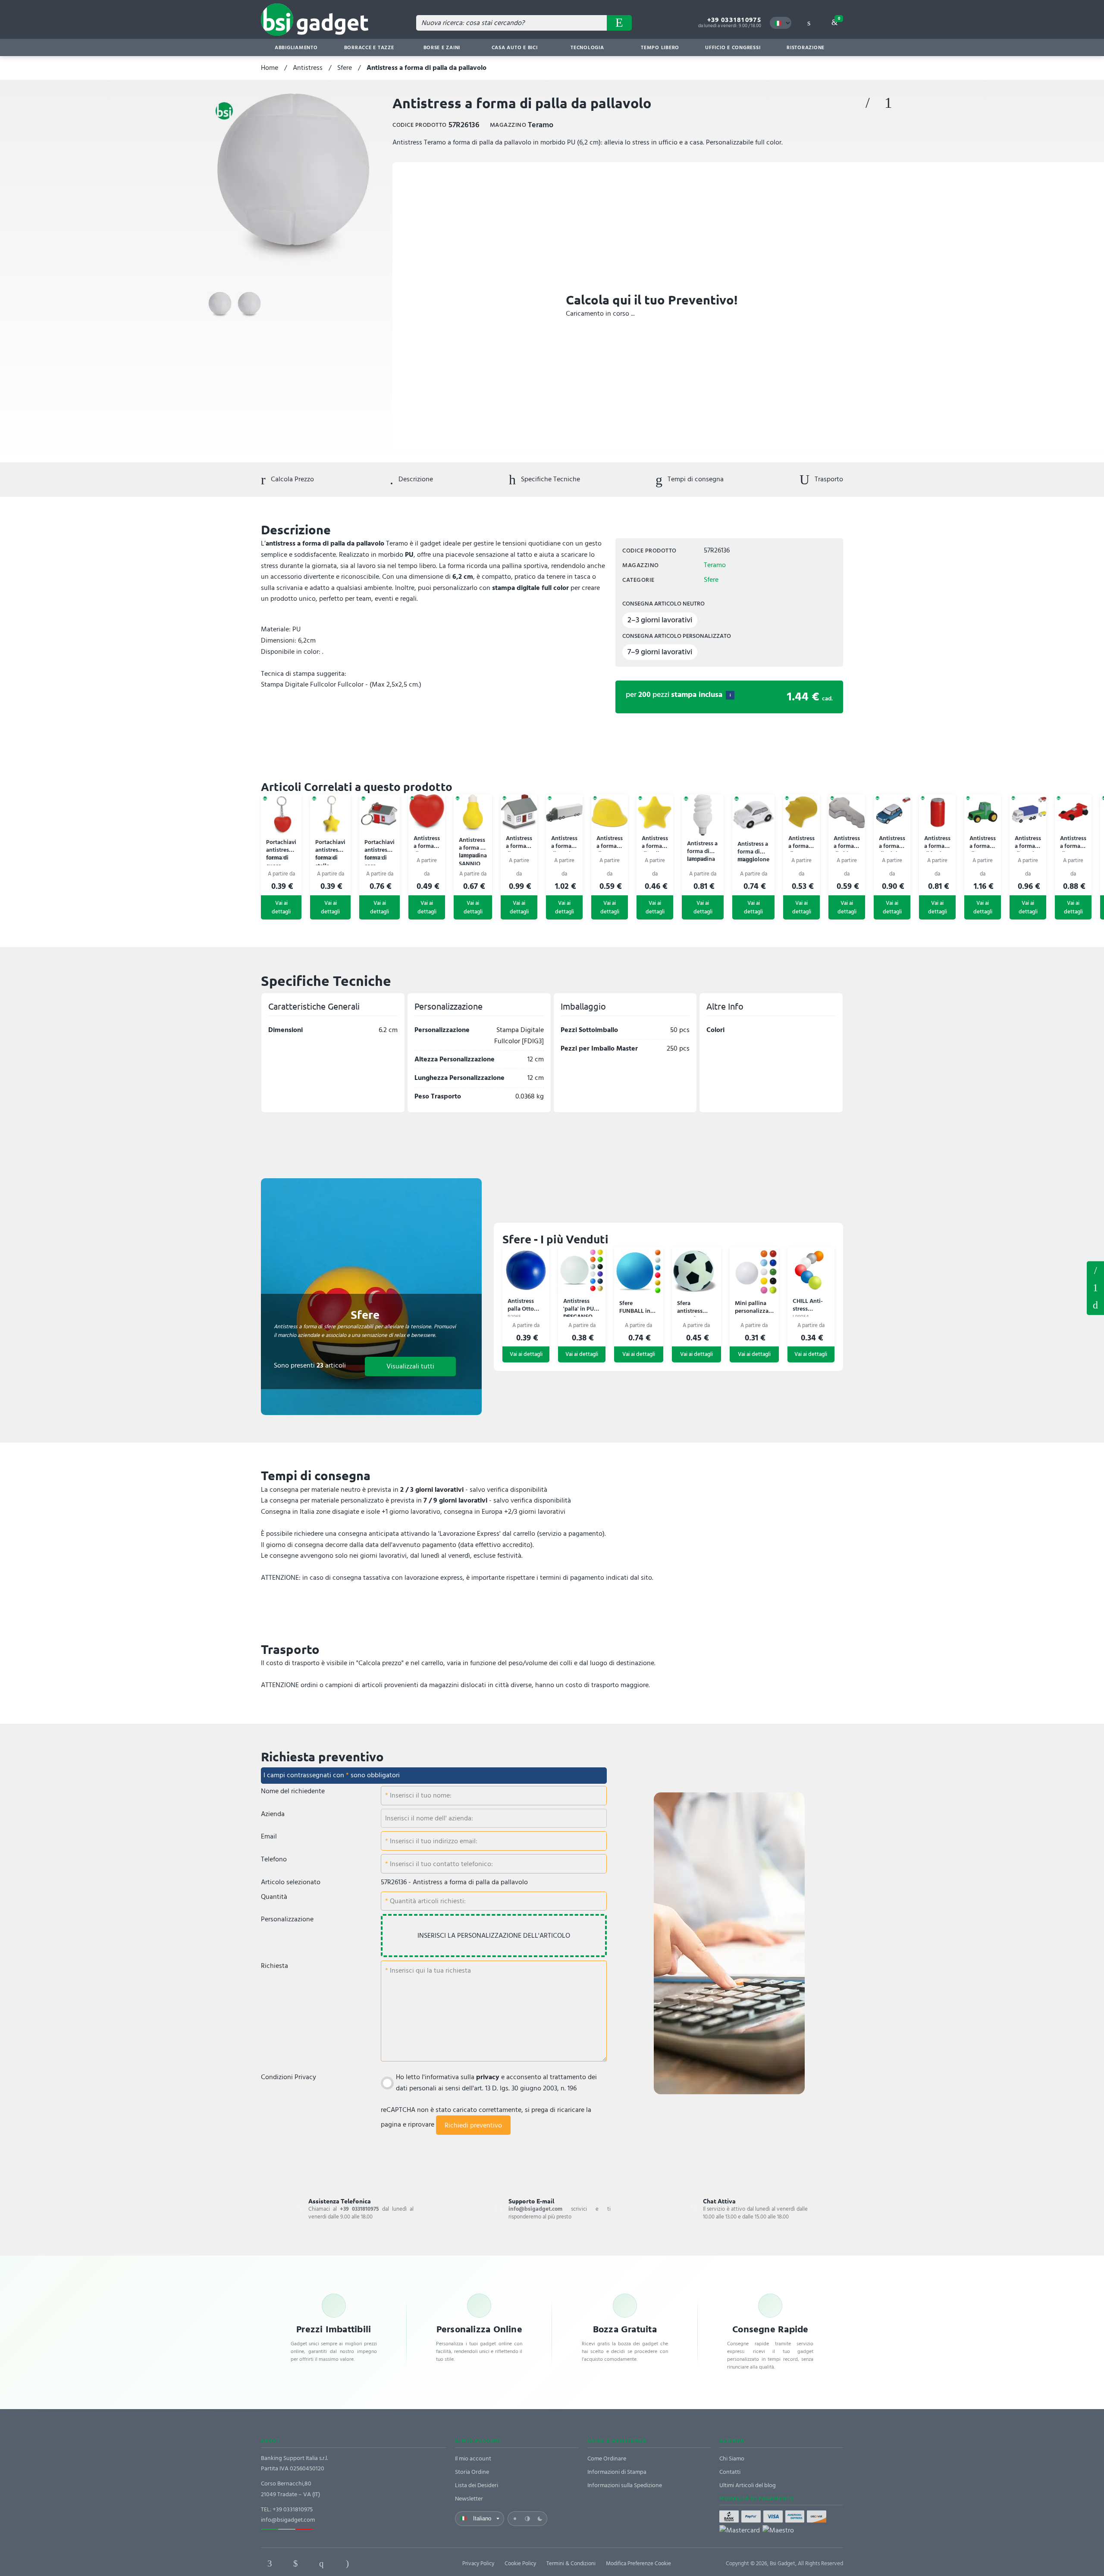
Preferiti (868, 103)
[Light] (515, 2519)
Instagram (347, 2563)
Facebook (270, 2563)
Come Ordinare (607, 2458)
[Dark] (540, 2519)
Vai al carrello (839, 19)
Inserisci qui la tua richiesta (430, 1970)
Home (270, 68)
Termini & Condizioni (571, 2563)
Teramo (715, 565)
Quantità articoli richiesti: (427, 1901)
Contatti (730, 2472)
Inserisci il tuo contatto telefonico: (441, 1864)
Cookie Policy (520, 2563)
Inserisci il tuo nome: (420, 1795)
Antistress (308, 68)
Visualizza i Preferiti (1095, 1270)
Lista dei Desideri (477, 2485)
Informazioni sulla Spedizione (625, 2485)
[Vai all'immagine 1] (220, 305)
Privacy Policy (478, 2563)
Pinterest (321, 2563)
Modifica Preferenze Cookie (638, 2563)
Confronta (888, 103)
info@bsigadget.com (288, 2520)
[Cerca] (619, 23)
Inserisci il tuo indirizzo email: (433, 1841)
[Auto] (527, 2519)
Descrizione (415, 479)
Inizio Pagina (1095, 1305)
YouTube (399, 2563)
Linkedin (295, 2563)
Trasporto (828, 479)
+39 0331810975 (734, 20)
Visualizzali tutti (410, 1366)
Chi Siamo (732, 2458)
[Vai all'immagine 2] (249, 305)
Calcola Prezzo (292, 479)
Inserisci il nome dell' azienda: (429, 1818)
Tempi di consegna (695, 479)
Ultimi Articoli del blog (748, 2485)
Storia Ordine (472, 2472)
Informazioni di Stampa (617, 2472)
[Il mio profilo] (809, 23)
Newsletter (469, 2499)
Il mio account (473, 2458)
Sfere (345, 68)
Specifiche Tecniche (550, 479)
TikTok (373, 2563)
